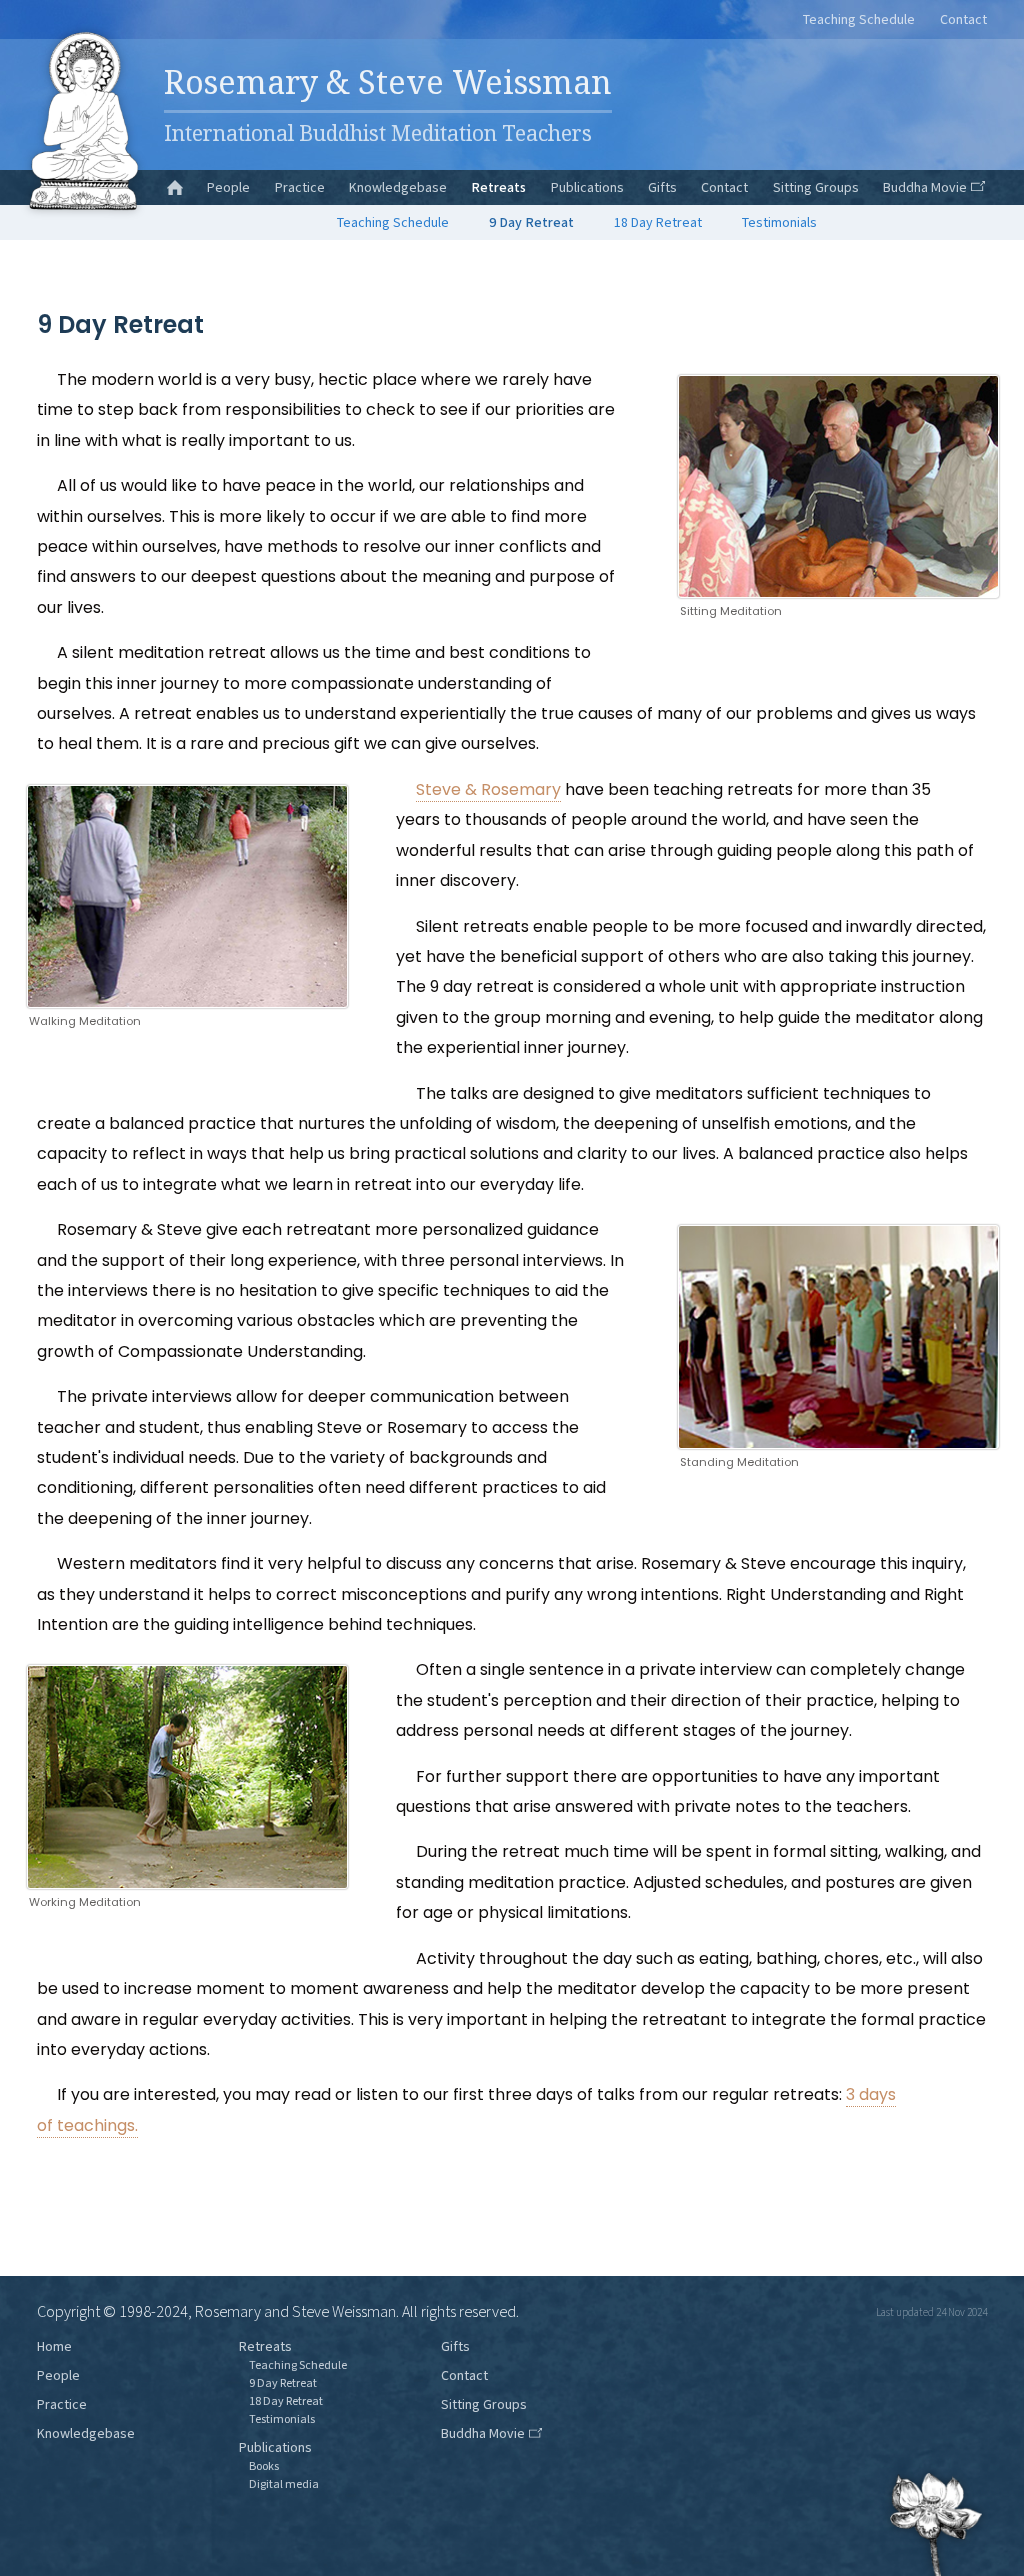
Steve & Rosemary (488, 789)
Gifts (662, 188)
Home (54, 2347)
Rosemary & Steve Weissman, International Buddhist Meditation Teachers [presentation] (83, 120)
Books (264, 2466)
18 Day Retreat (658, 223)
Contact (963, 20)
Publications (587, 188)
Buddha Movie (925, 188)
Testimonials (779, 223)
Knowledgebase (398, 188)
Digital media (284, 2484)
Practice (300, 188)
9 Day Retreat (531, 223)
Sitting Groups (816, 188)
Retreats (498, 188)
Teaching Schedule (859, 20)
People (228, 188)
